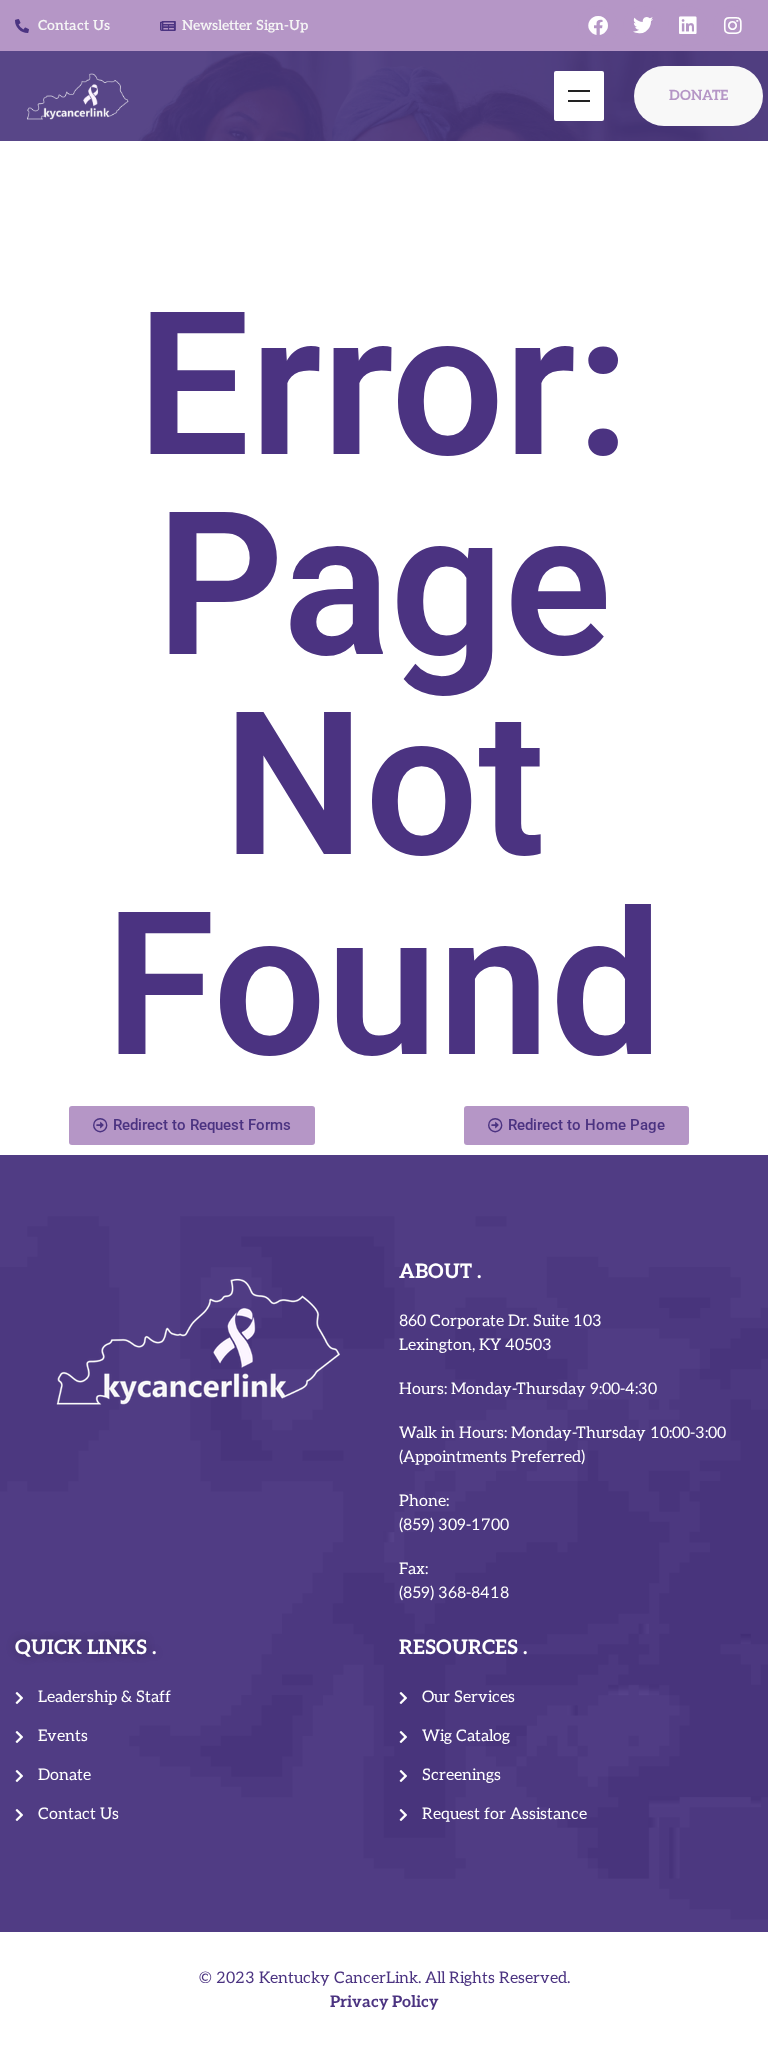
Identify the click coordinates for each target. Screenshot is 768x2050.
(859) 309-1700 (454, 1525)
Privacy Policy (384, 2002)
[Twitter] (643, 26)
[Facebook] (598, 26)
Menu (579, 96)
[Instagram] (733, 26)
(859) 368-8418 (454, 1593)
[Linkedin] (688, 26)
